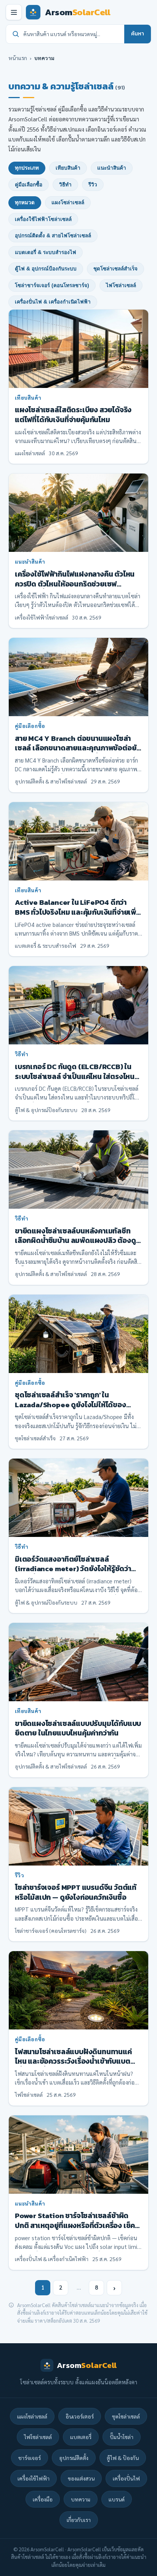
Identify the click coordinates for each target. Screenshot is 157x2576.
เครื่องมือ (43, 2499)
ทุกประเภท (27, 168)
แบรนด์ (117, 2499)
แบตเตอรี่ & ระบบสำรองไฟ (46, 252)
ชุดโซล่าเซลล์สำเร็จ (115, 269)
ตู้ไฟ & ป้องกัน (123, 2458)
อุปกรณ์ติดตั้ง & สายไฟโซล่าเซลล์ (53, 236)
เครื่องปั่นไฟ (126, 2478)
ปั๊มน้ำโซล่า (122, 2437)
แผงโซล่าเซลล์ (68, 203)
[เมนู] (14, 12)
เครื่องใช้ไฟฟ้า (34, 2478)
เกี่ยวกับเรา (79, 2520)
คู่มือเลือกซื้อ (29, 185)
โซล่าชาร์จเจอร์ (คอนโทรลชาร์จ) (52, 285)
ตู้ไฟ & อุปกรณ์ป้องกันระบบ (46, 269)
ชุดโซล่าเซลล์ (126, 2416)
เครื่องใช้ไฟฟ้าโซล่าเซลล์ (43, 219)
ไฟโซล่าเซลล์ (121, 285)
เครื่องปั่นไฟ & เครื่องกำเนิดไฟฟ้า (53, 302)
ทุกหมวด (25, 203)
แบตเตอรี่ (81, 2437)
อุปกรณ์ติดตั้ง (74, 2458)
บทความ (81, 2499)
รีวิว (93, 185)
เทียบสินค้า (68, 168)
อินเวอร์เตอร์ (80, 2416)
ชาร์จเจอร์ (30, 2458)
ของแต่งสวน (81, 2478)
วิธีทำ (65, 185)
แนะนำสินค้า (112, 168)
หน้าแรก (18, 58)
